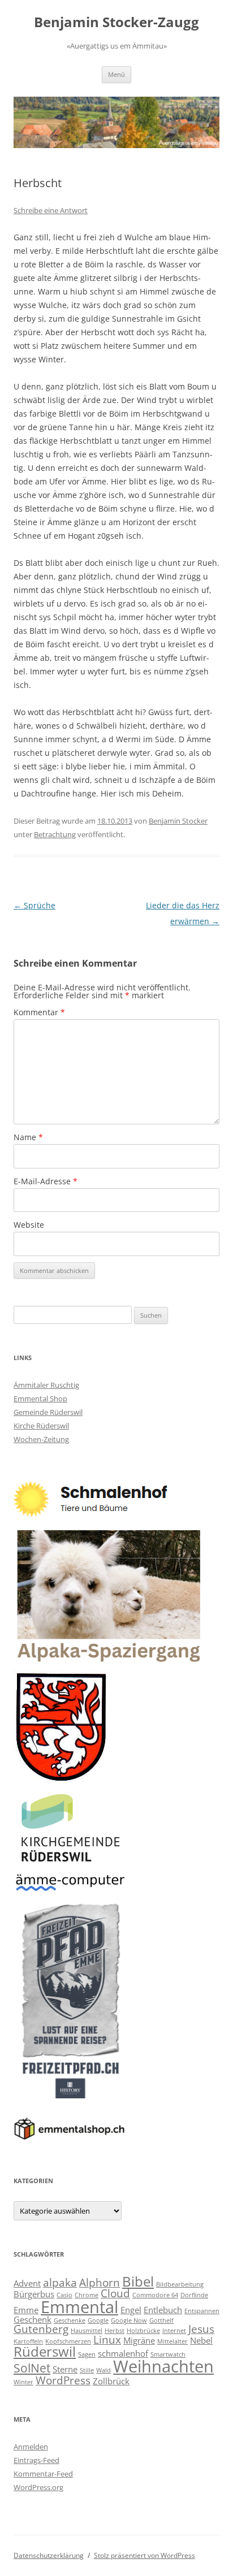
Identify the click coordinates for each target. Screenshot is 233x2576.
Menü (116, 74)
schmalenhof (123, 2353)
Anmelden (31, 2447)
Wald (103, 2370)
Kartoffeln (28, 2341)
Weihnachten (163, 2366)
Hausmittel (87, 2331)
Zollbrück (111, 2381)
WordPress (63, 2380)
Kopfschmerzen (68, 2341)
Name (28, 1137)
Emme (26, 2310)
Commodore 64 (155, 2295)
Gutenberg (41, 2329)
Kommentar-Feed (43, 2474)
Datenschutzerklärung (49, 2555)
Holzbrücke (143, 2331)
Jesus (201, 2329)
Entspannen (202, 2311)
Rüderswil (45, 2351)
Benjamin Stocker (178, 821)
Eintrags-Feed (36, 2460)
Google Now (129, 2320)
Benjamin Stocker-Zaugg (116, 22)
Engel (131, 2310)
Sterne (65, 2369)
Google (98, 2320)
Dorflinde (194, 2295)
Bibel (138, 2281)
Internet (174, 2331)
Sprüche (34, 905)
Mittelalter (172, 2341)
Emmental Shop (40, 1399)
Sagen (87, 2354)
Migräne (139, 2340)
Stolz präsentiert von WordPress (144, 2555)
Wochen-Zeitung (41, 1439)
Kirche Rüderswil (41, 1426)
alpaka (60, 2282)
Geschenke (70, 2320)
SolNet (32, 2368)
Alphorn (100, 2282)
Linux (107, 2339)
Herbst (115, 2331)
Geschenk (33, 2319)
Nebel (201, 2340)
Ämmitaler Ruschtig (46, 1385)
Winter (23, 2382)
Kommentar (39, 1012)
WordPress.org (38, 2487)
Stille (87, 2370)
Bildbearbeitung (180, 2284)
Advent (27, 2283)
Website (29, 1225)
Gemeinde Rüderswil (48, 1412)
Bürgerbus (34, 2294)
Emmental (79, 2307)
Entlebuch (163, 2310)
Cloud (115, 2293)
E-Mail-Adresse (46, 1181)
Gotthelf (161, 2320)
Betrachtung (55, 834)
